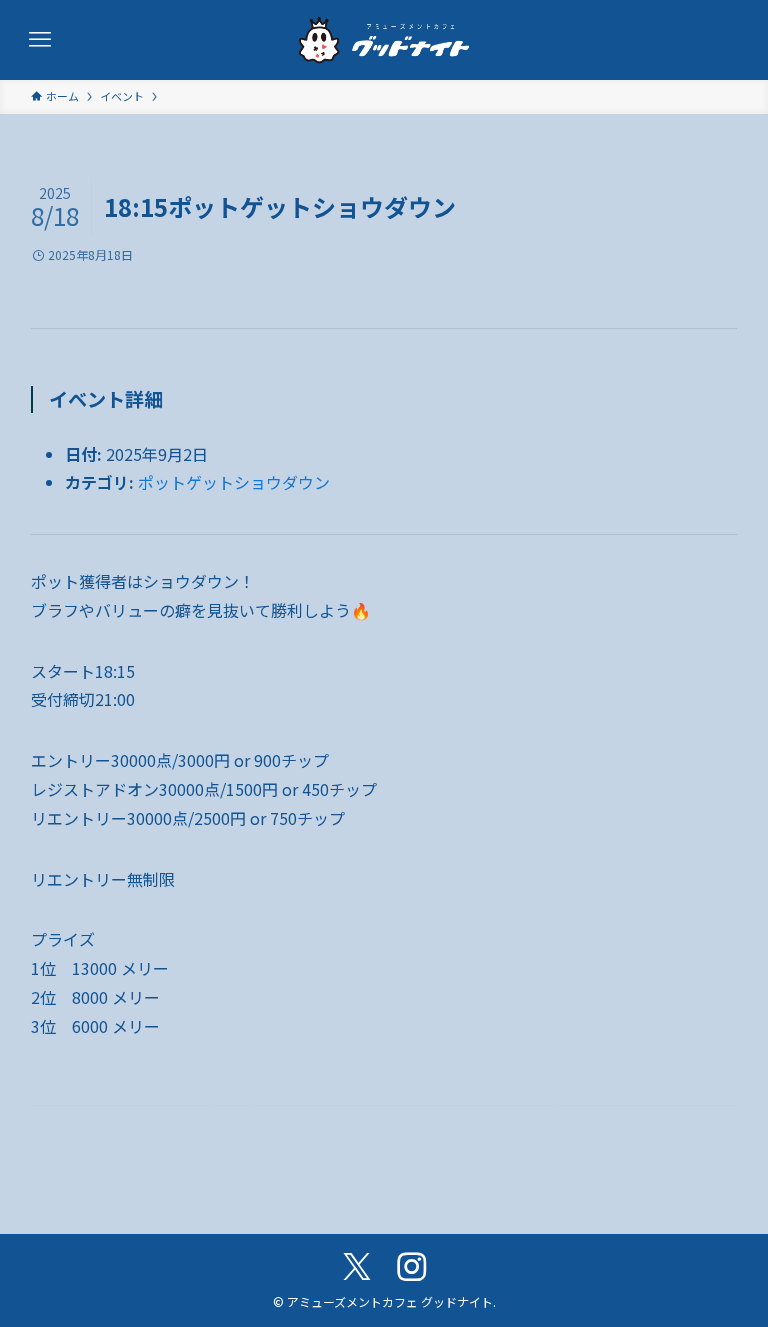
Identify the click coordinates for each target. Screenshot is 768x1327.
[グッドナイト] (384, 40)
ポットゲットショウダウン (234, 482)
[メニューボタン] (40, 40)
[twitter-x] (356, 1267)
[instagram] (411, 1267)
